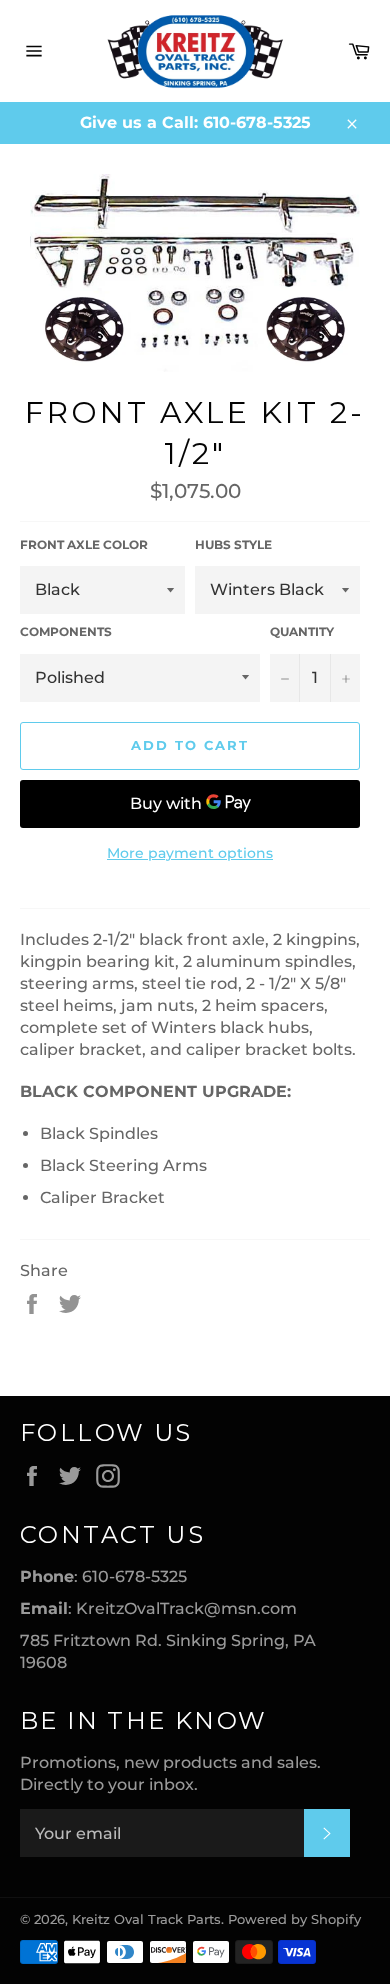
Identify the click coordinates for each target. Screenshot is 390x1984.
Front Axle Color (84, 544)
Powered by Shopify (294, 1919)
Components (66, 631)
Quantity (302, 631)
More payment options (190, 853)
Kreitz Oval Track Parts (146, 1919)
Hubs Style (233, 544)
